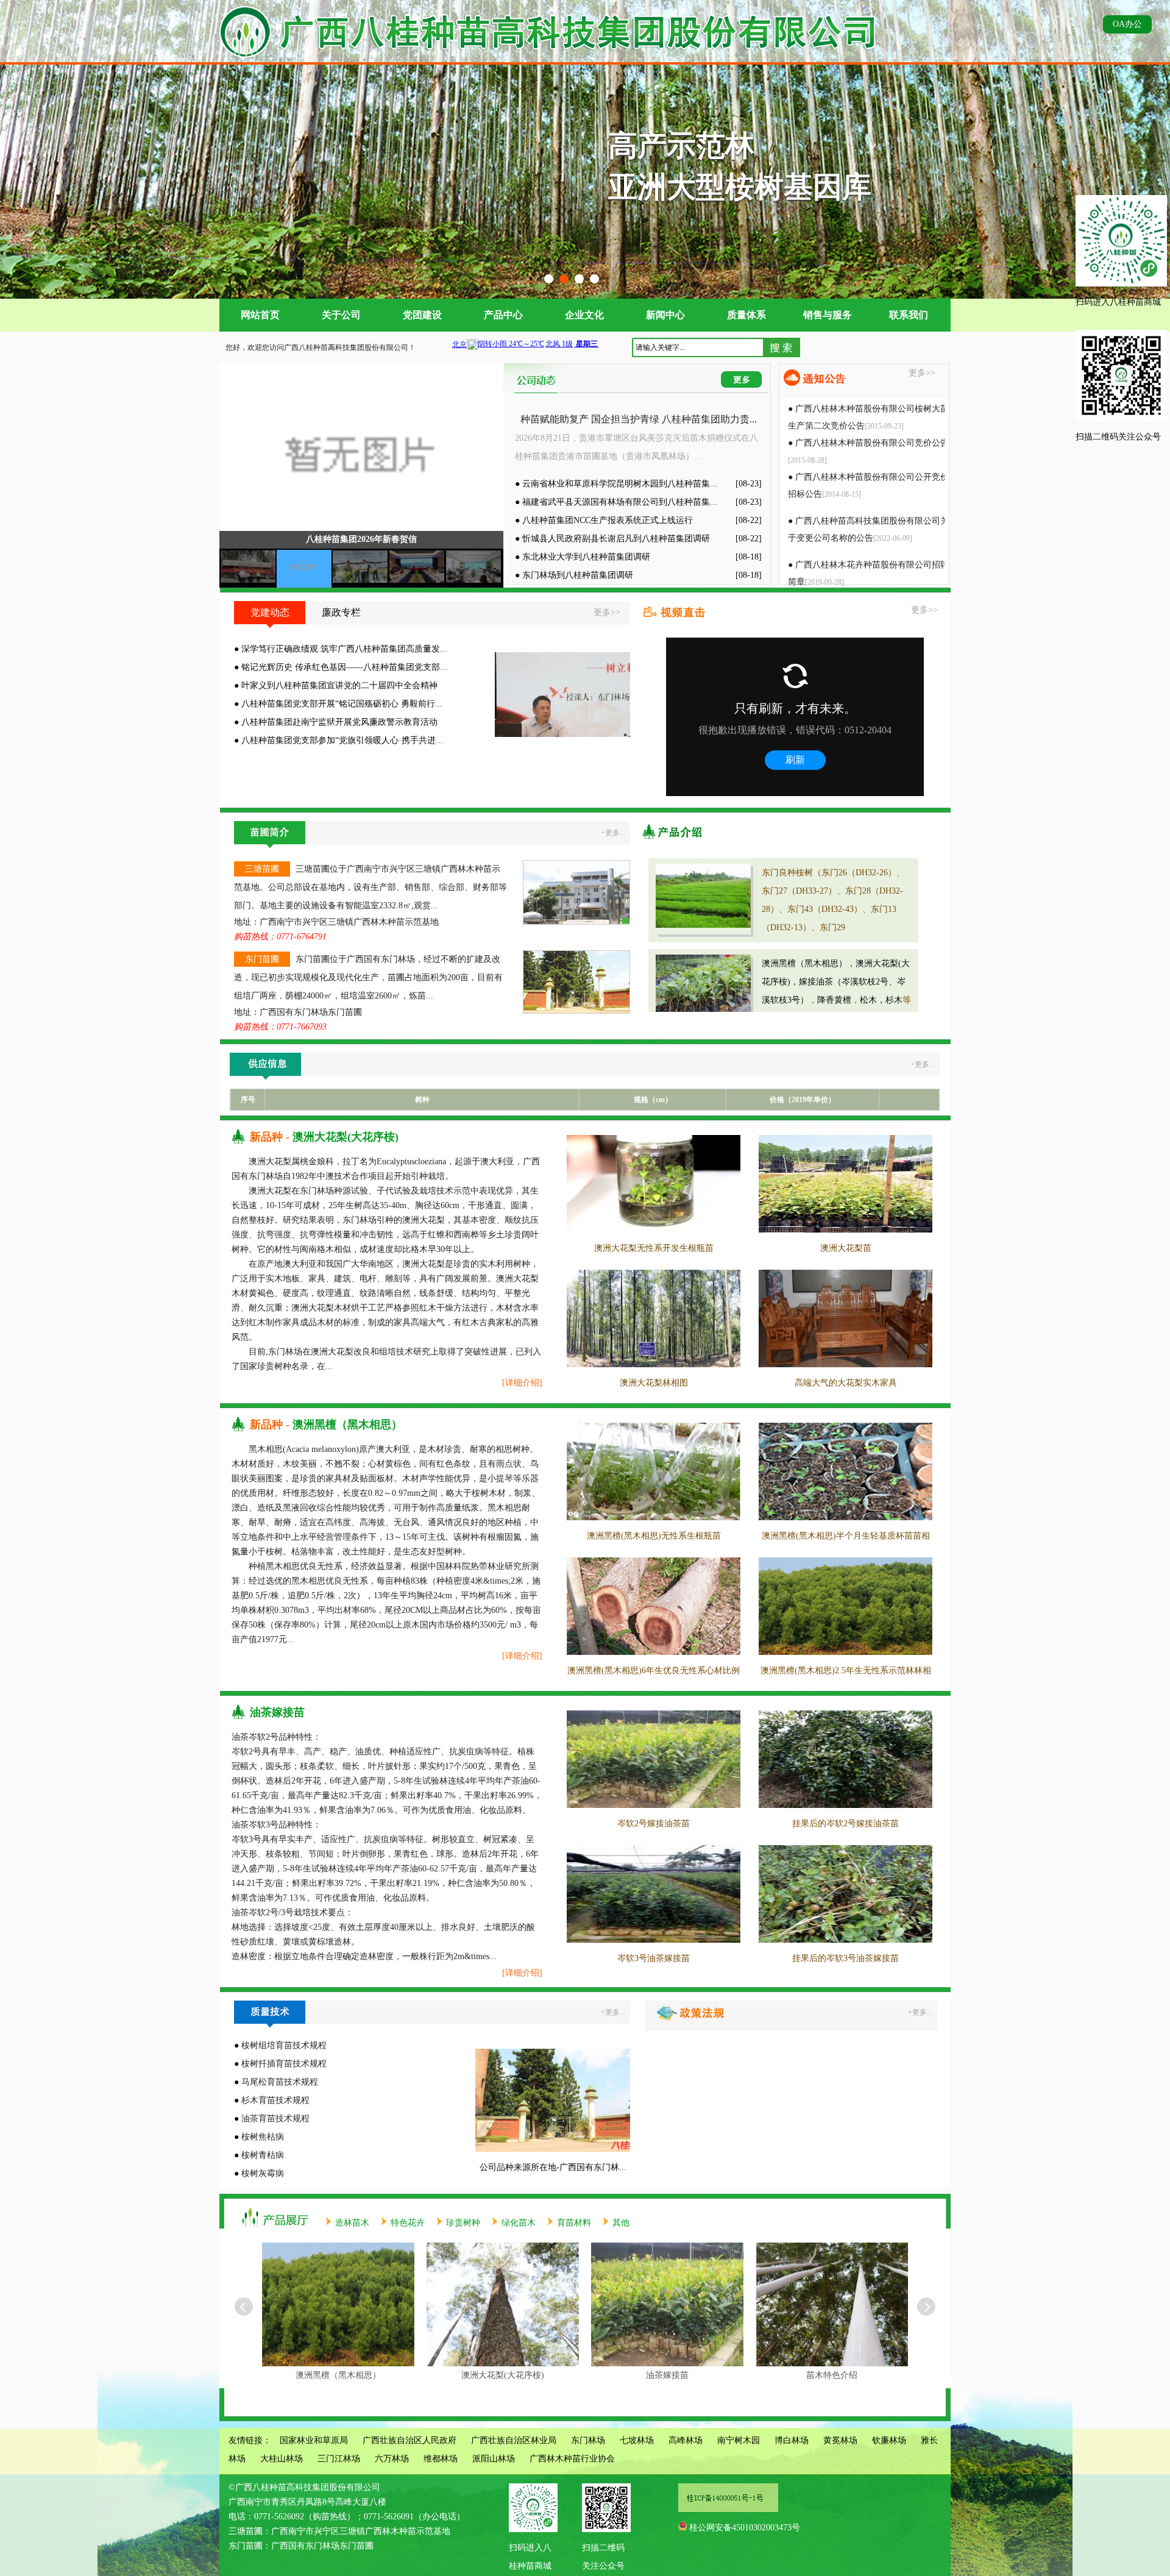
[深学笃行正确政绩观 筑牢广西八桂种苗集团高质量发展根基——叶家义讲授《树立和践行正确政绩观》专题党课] (562, 734)
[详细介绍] (522, 1383)
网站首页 (260, 315)
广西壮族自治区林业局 (514, 2440)
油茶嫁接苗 (277, 1712)
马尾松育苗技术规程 (280, 2082)
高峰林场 (686, 2440)
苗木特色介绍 (667, 2375)
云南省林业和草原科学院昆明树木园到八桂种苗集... (620, 484)
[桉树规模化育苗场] (585, 296)
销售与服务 (828, 315)
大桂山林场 (282, 2459)
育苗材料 (574, 2223)
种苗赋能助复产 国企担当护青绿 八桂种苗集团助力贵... (639, 419)
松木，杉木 (881, 1000)
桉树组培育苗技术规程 (284, 2045)
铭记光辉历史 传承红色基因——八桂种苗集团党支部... (344, 667)
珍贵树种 (463, 2223)
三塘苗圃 (262, 869)
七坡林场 (637, 2440)
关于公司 (341, 315)
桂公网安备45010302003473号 (745, 2528)
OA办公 (1127, 24)
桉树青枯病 (263, 2155)
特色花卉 (408, 2223)
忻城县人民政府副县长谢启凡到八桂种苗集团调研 (616, 539)
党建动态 (270, 612)
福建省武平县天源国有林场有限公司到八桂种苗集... (620, 502)
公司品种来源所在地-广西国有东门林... (553, 2167)
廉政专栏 (341, 612)
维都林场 (441, 2459)
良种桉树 (832, 2375)
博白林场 (792, 2440)
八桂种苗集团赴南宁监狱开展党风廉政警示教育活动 (339, 722)
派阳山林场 (494, 2459)
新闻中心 (665, 315)
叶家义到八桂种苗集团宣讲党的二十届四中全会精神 (339, 685)
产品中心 (503, 315)
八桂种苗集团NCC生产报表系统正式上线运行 (608, 520)
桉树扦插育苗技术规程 (284, 2064)
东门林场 (588, 2440)
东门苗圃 (262, 959)
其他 (621, 2223)
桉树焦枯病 (263, 2137)
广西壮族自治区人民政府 (409, 2440)
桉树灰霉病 (263, 2173)
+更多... (613, 833)
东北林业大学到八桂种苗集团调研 (586, 557)
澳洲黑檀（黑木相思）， (809, 963)
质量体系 (746, 315)
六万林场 (392, 2459)
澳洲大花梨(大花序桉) (346, 1137)
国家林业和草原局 (314, 2440)
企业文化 (584, 315)
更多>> (922, 373)
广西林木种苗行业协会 (572, 2459)
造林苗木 (352, 2223)
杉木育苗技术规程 (275, 2100)
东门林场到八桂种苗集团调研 (578, 575)
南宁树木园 (739, 2440)
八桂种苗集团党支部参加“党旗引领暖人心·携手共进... (342, 740)
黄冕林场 (840, 2440)
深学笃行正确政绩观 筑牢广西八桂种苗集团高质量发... (344, 649)
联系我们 (909, 315)
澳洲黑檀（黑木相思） (347, 1425)
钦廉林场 (889, 2440)
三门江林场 (339, 2459)
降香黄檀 (834, 1000)
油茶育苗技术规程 (275, 2119)
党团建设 (422, 315)
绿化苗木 (519, 2223)
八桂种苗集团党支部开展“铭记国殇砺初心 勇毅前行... (342, 704)
